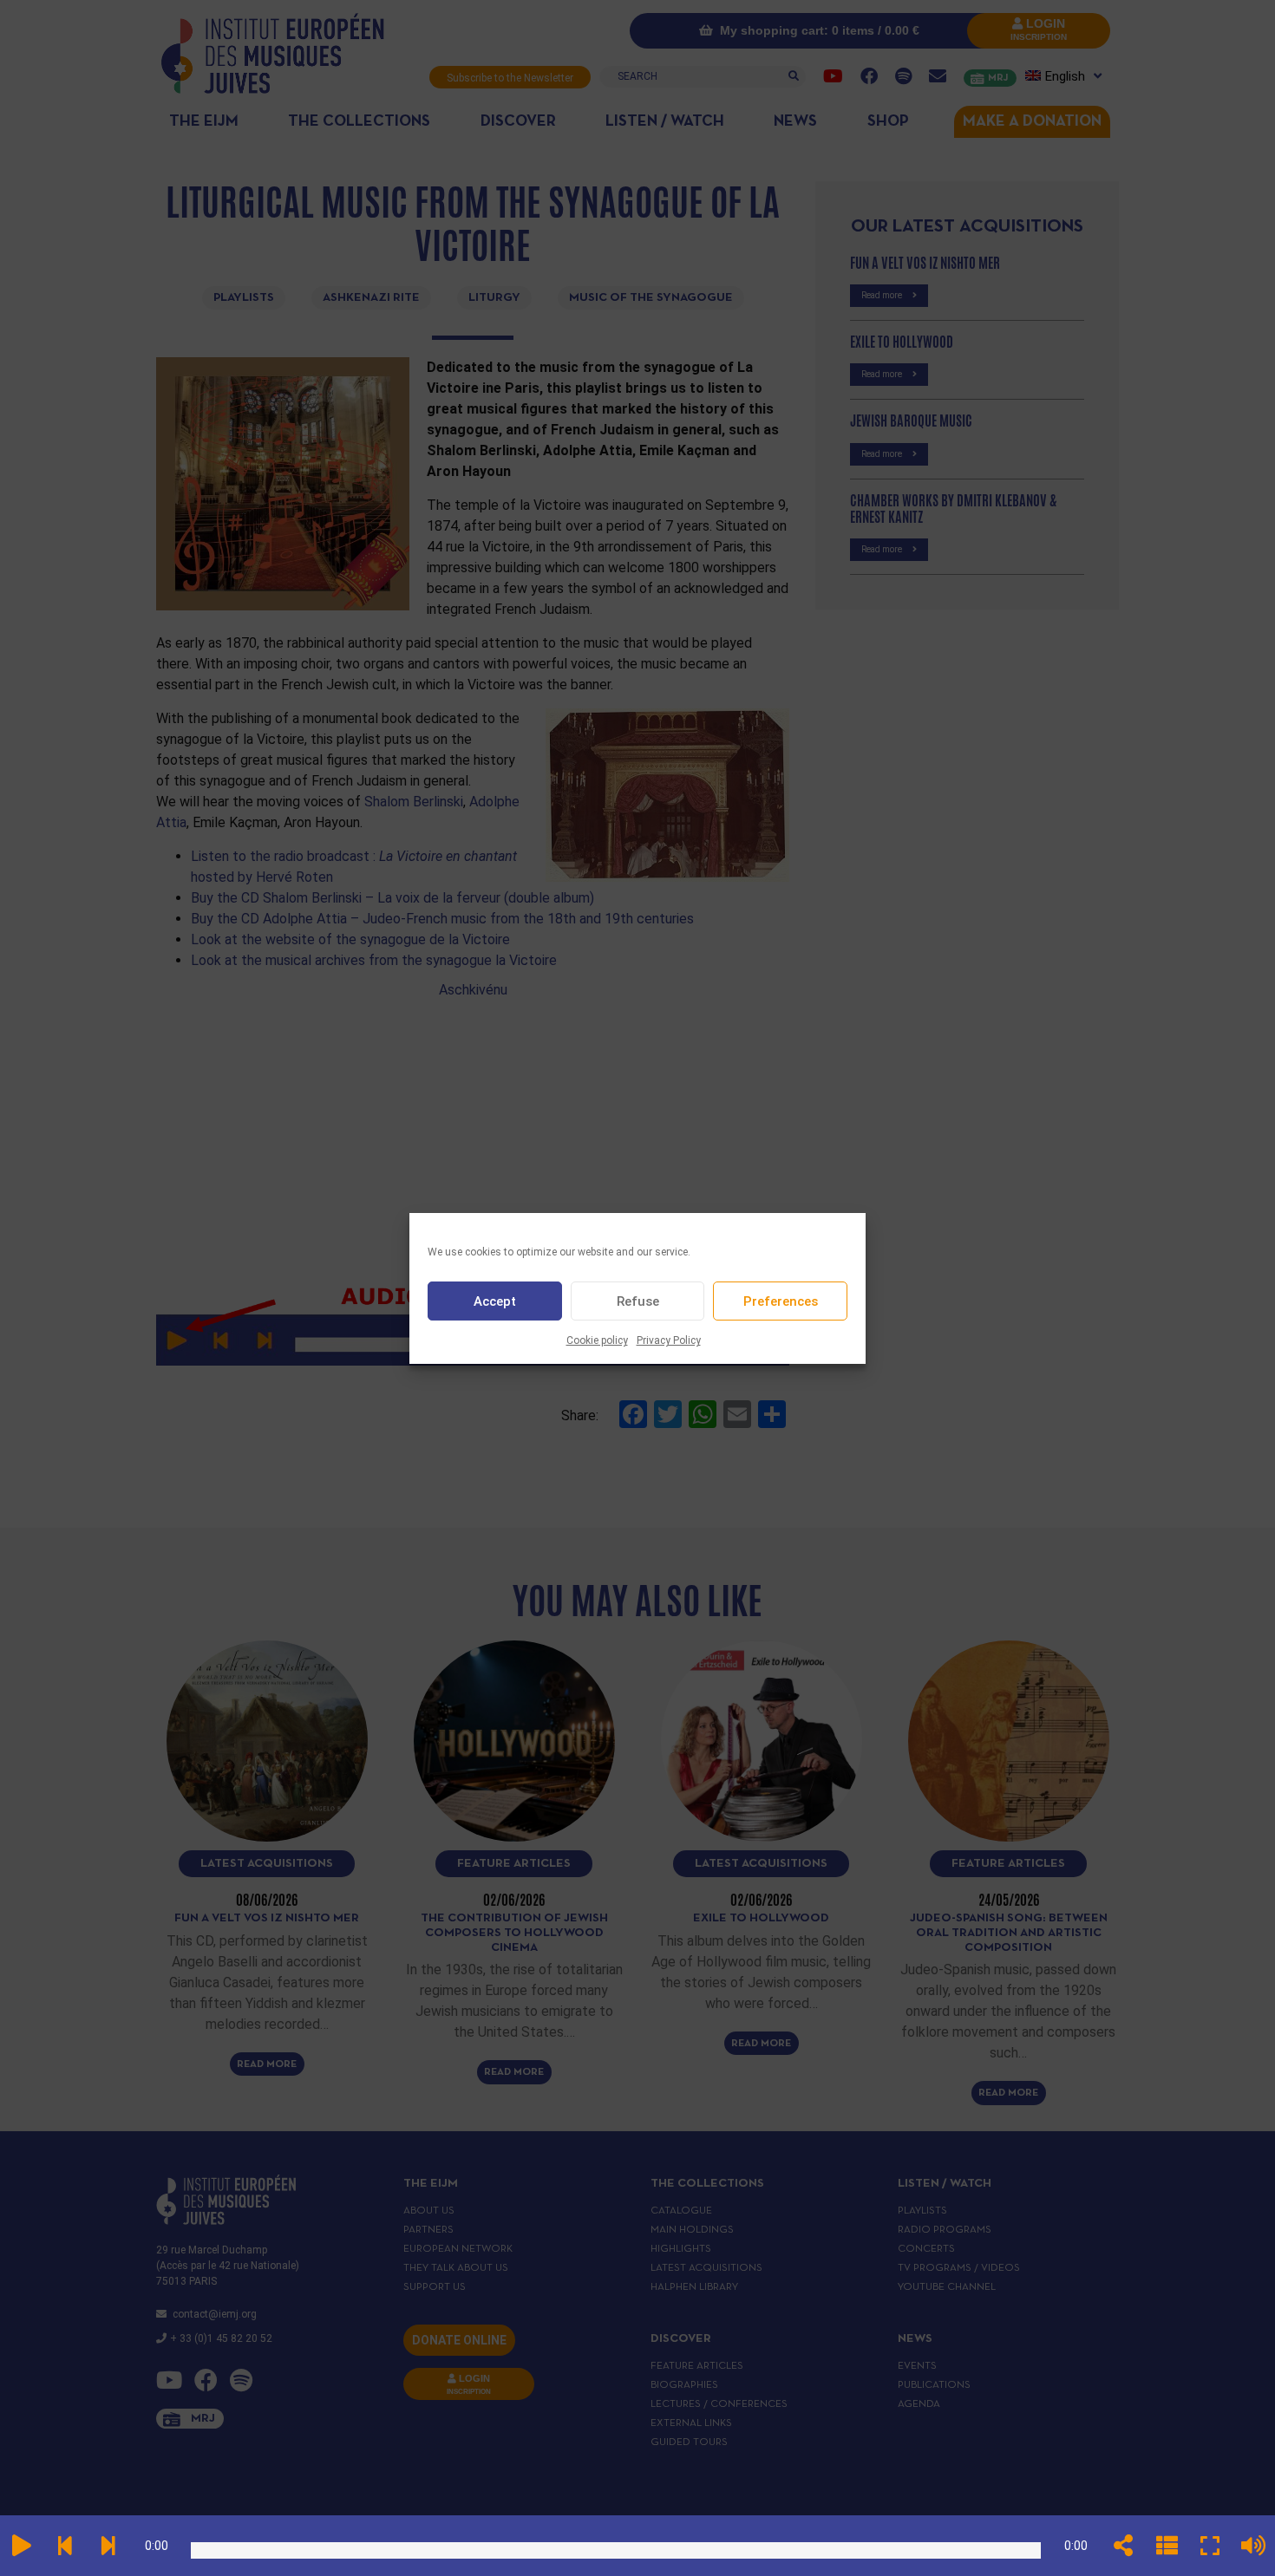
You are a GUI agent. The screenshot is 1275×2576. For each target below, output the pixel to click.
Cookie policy (597, 1340)
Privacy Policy (669, 1340)
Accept (495, 1301)
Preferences (781, 1301)
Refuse (638, 1301)
